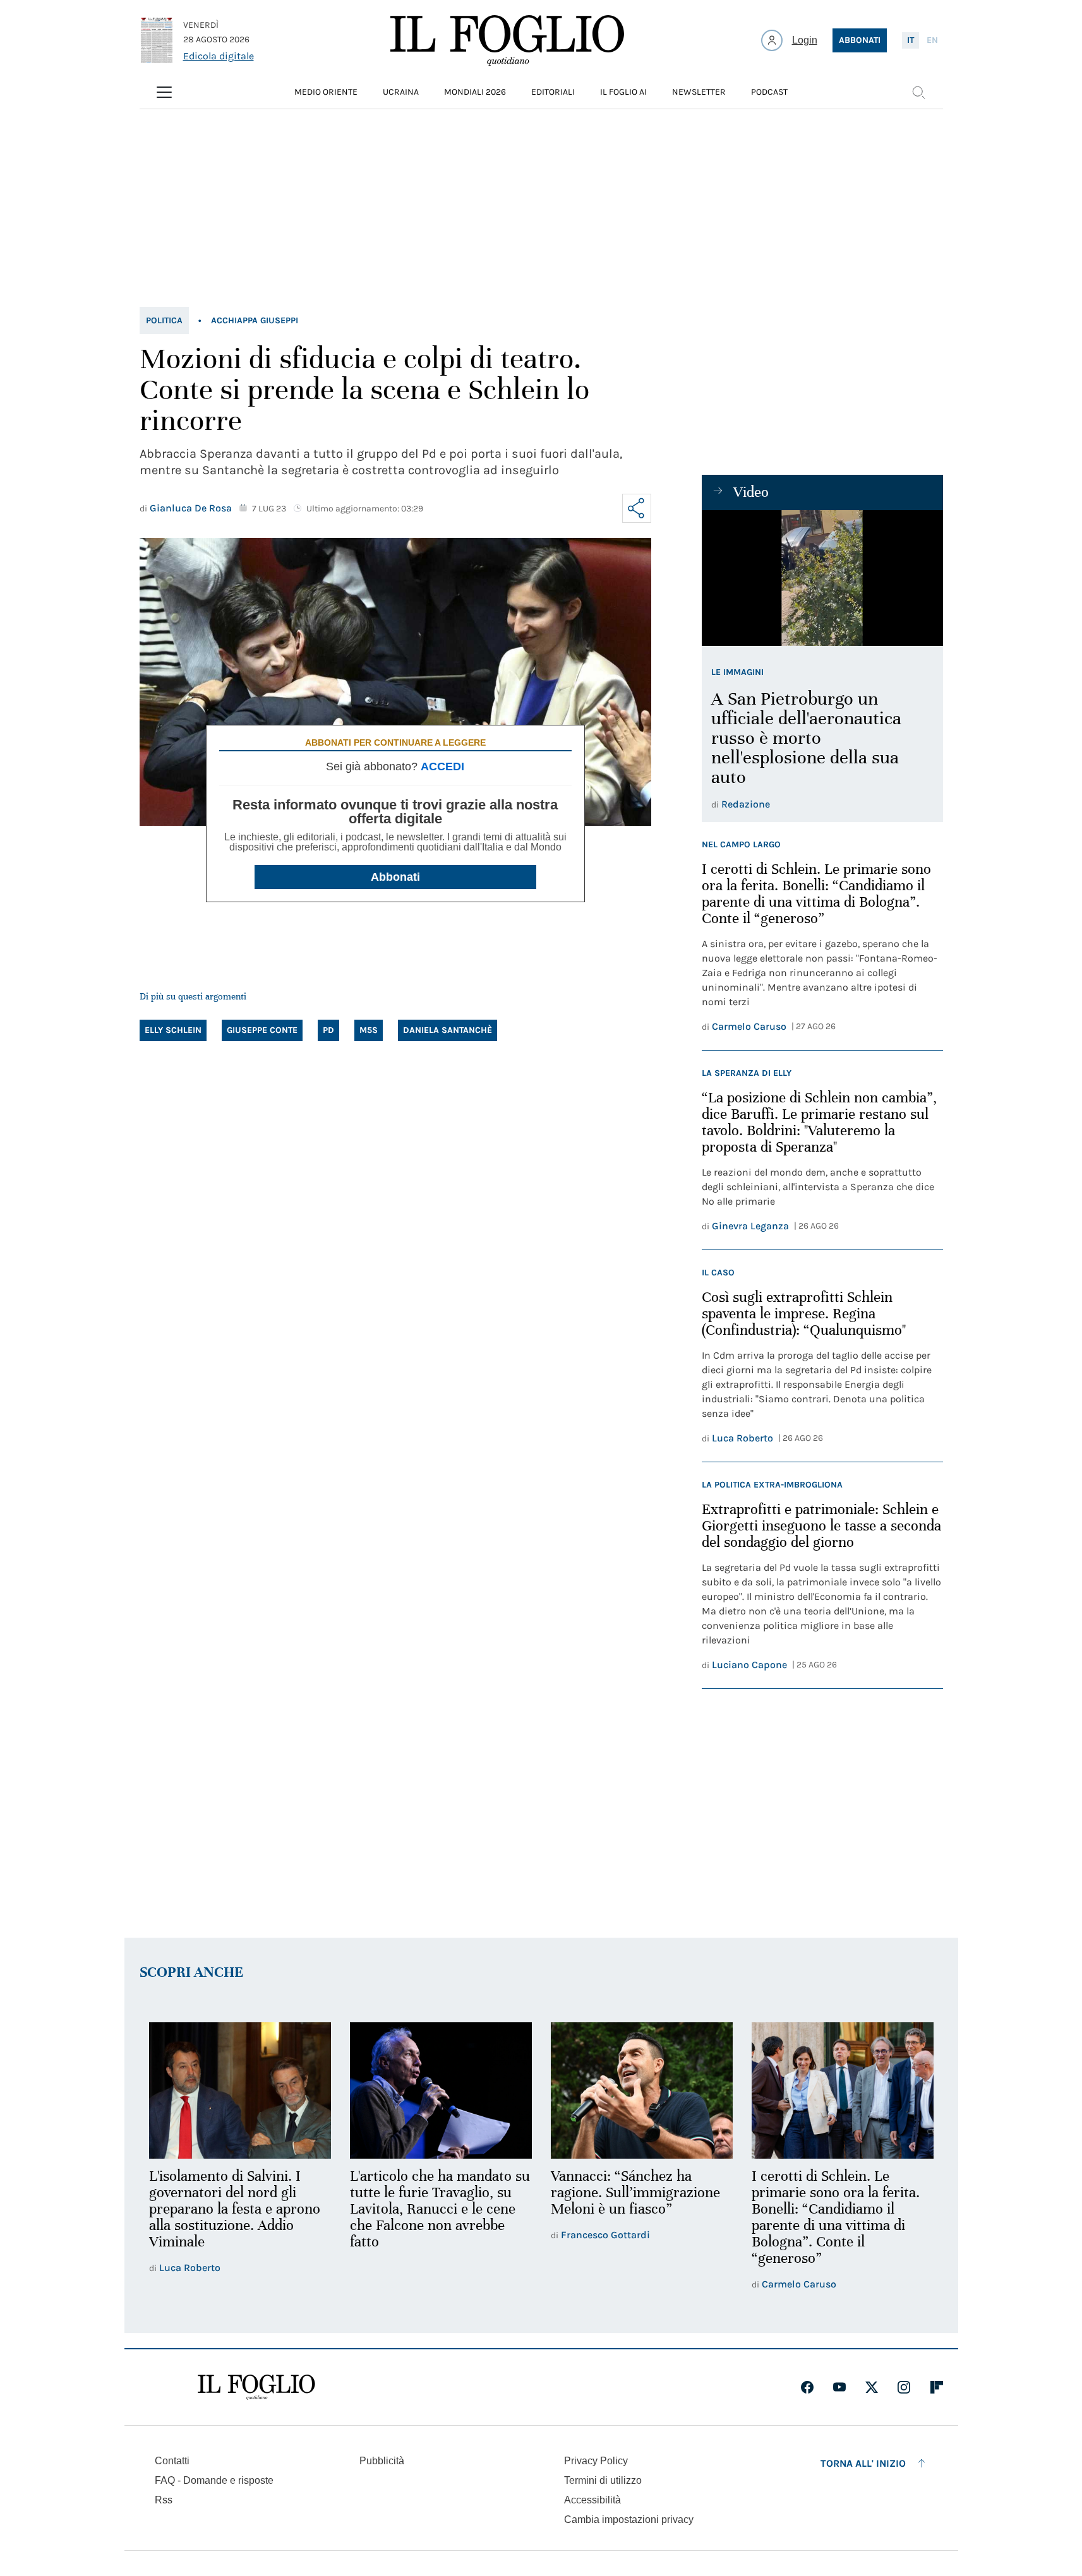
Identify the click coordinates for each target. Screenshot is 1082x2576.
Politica (164, 320)
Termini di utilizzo (603, 2480)
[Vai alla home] (507, 40)
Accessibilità (592, 2500)
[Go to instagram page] (904, 2387)
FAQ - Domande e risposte (214, 2480)
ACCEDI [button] (442, 766)
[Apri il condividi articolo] (637, 508)
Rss (164, 2500)
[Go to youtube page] (839, 2387)
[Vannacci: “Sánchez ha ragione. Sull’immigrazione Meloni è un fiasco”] (642, 2090)
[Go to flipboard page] (937, 2387)
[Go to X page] (872, 2387)
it (911, 40)
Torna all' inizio (863, 2463)
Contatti (172, 2461)
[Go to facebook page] (807, 2387)
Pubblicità (382, 2461)
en (932, 40)
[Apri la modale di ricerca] (918, 92)
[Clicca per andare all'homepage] (256, 2387)
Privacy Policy (596, 2461)
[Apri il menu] (164, 92)
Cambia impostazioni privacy (629, 2520)
